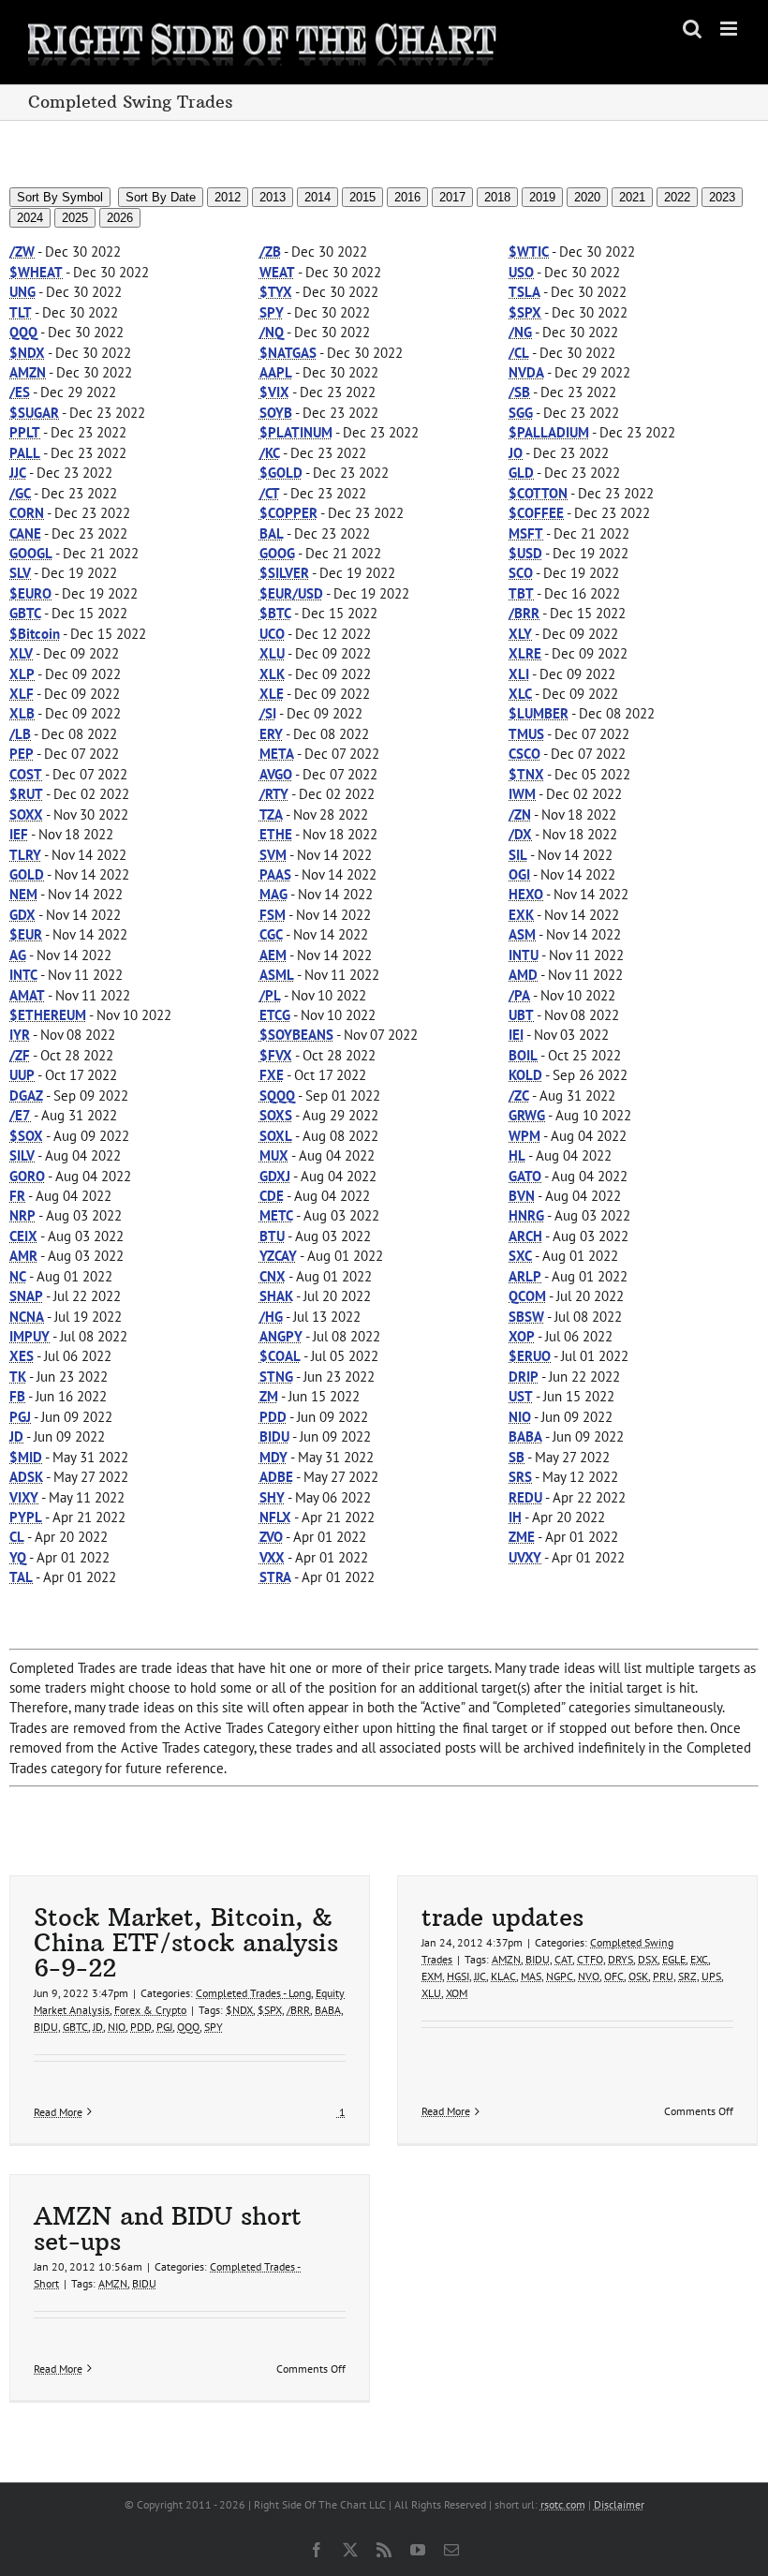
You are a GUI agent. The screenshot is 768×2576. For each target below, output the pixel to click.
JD (98, 2027)
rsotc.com (563, 2504)
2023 (722, 197)
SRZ (687, 1976)
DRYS (620, 1959)
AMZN (506, 1959)
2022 (677, 197)
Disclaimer (619, 2504)
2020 (587, 197)
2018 (497, 197)
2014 (318, 197)
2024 (30, 218)
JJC (480, 1976)
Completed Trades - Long (253, 1993)
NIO (117, 2027)
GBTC (75, 2027)
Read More (58, 2112)
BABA (328, 2010)
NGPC (560, 1976)
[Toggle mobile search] (692, 29)
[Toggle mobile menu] (730, 29)
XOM (457, 1993)
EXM (432, 1976)
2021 (632, 197)
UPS (711, 1976)
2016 (407, 197)
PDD (141, 2027)
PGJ (164, 2027)
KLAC (503, 1976)
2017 (452, 197)
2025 (75, 218)
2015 (362, 197)
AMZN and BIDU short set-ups (168, 2228)
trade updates (502, 1917)
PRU (663, 1976)
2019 (542, 197)
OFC (614, 1976)
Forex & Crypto (150, 2010)
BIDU (46, 2027)
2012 (228, 197)
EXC (699, 1959)
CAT (563, 1959)
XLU (431, 1993)
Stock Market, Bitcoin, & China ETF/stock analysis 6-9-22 (186, 1942)
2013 (273, 197)
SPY (214, 2027)
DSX (648, 1959)
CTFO (590, 1959)
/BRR (298, 2010)
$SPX (270, 2010)
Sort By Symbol (60, 197)
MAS (531, 1976)
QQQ (188, 2027)
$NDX (239, 2010)
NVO (589, 1976)
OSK (638, 1976)
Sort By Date (161, 197)
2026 (120, 218)
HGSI (458, 1976)
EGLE (674, 1959)
